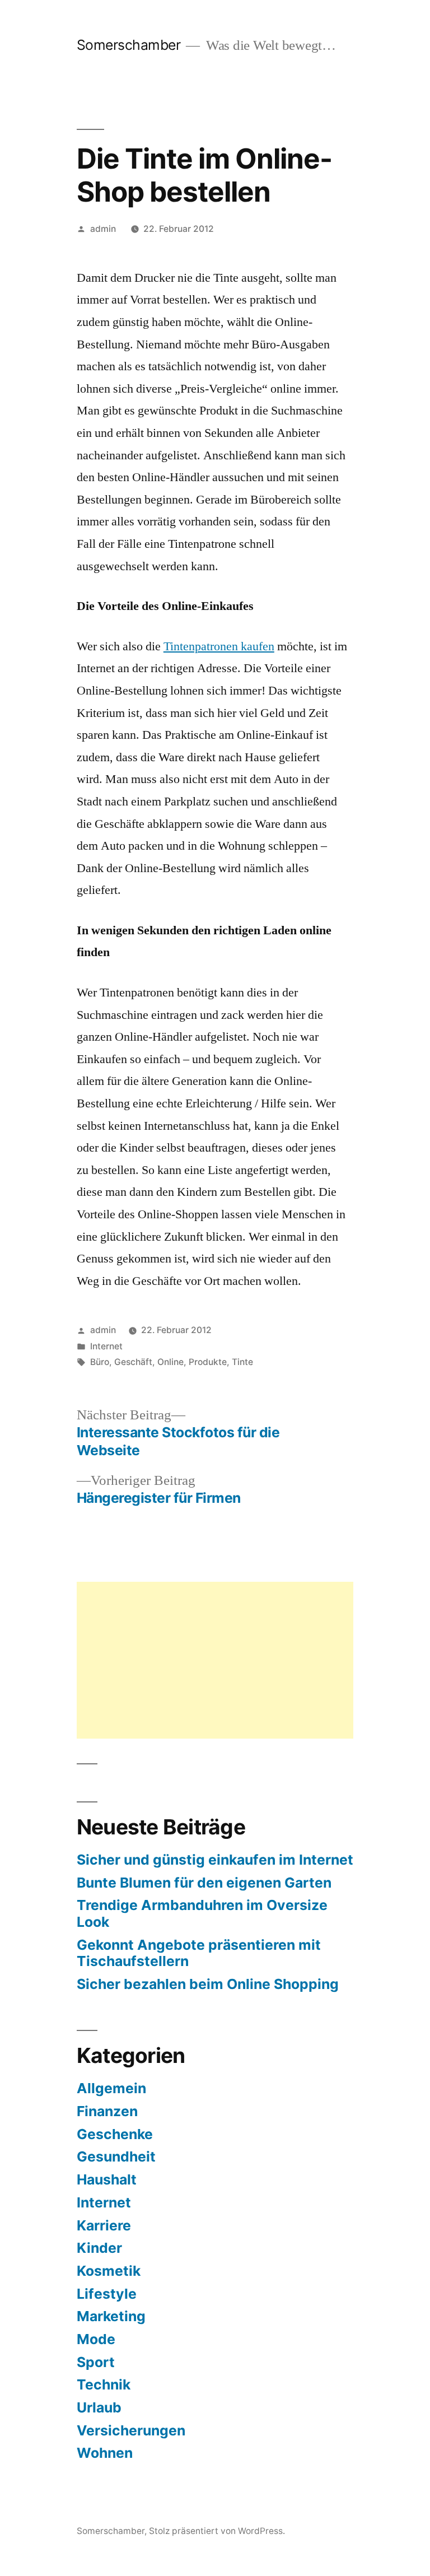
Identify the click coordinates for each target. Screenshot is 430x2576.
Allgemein (111, 2088)
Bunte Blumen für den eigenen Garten (204, 1883)
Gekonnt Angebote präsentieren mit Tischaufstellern (199, 1953)
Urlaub (99, 2407)
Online (170, 1362)
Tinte (242, 1362)
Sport (96, 2362)
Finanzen (107, 2111)
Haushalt (107, 2179)
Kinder (99, 2248)
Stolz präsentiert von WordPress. (217, 2531)
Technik (104, 2384)
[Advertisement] (215, 1660)
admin (103, 229)
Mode (96, 2339)
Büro (100, 1362)
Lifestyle (107, 2294)
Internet (106, 1346)
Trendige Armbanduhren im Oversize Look (202, 1913)
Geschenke (115, 2134)
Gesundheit (116, 2156)
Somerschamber (129, 45)
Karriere (104, 2225)
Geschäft (133, 1362)
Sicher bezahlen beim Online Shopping (208, 1984)
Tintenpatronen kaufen (219, 646)
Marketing (111, 2316)
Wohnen (105, 2453)
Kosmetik (109, 2271)
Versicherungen (131, 2430)
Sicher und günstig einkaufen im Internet (215, 1860)
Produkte (208, 1362)
